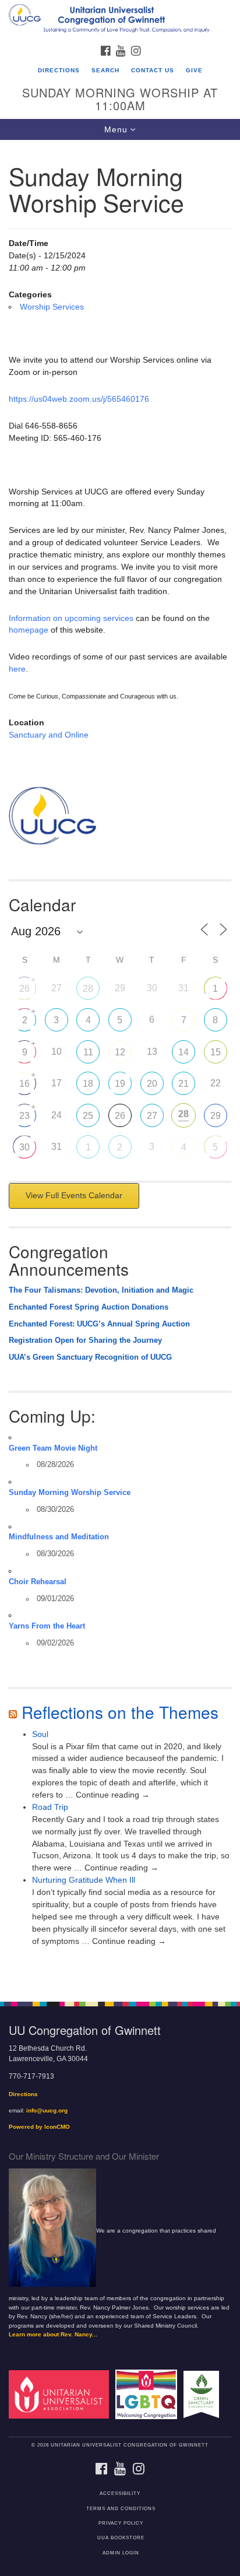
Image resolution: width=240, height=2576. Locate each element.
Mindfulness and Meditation (59, 1537)
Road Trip (50, 1807)
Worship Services (52, 307)
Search (105, 70)
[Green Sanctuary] (204, 2394)
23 (24, 1116)
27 (152, 1116)
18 (88, 1084)
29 (216, 1116)
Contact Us (153, 70)
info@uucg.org (47, 2110)
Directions (59, 70)
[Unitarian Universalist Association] (61, 2394)
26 (24, 989)
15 (216, 1052)
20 (152, 1084)
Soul (40, 1734)
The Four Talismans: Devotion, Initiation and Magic (101, 1290)
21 (183, 1084)
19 (120, 1084)
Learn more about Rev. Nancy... (53, 2334)
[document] (120, 1064)
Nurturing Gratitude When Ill (84, 1880)
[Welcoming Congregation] (149, 2394)
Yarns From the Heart (47, 1626)
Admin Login (121, 2553)
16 (24, 1084)
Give (194, 70)
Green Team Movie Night (53, 1448)
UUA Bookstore (121, 2538)
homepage (29, 630)
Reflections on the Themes (120, 1712)
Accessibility (120, 2493)
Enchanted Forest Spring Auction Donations (89, 1307)
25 (88, 1116)
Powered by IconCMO (39, 2127)
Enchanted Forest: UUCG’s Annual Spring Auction (99, 1324)
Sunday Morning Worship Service (70, 1493)
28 (88, 989)
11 (88, 1052)
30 (24, 1147)
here (17, 669)
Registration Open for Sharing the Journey (85, 1340)
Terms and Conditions (121, 2509)
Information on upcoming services (71, 618)
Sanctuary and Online (49, 735)
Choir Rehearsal (38, 1582)
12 (120, 1052)
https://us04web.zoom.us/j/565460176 (79, 399)
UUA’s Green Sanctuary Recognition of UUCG (90, 1357)
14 (183, 1052)
